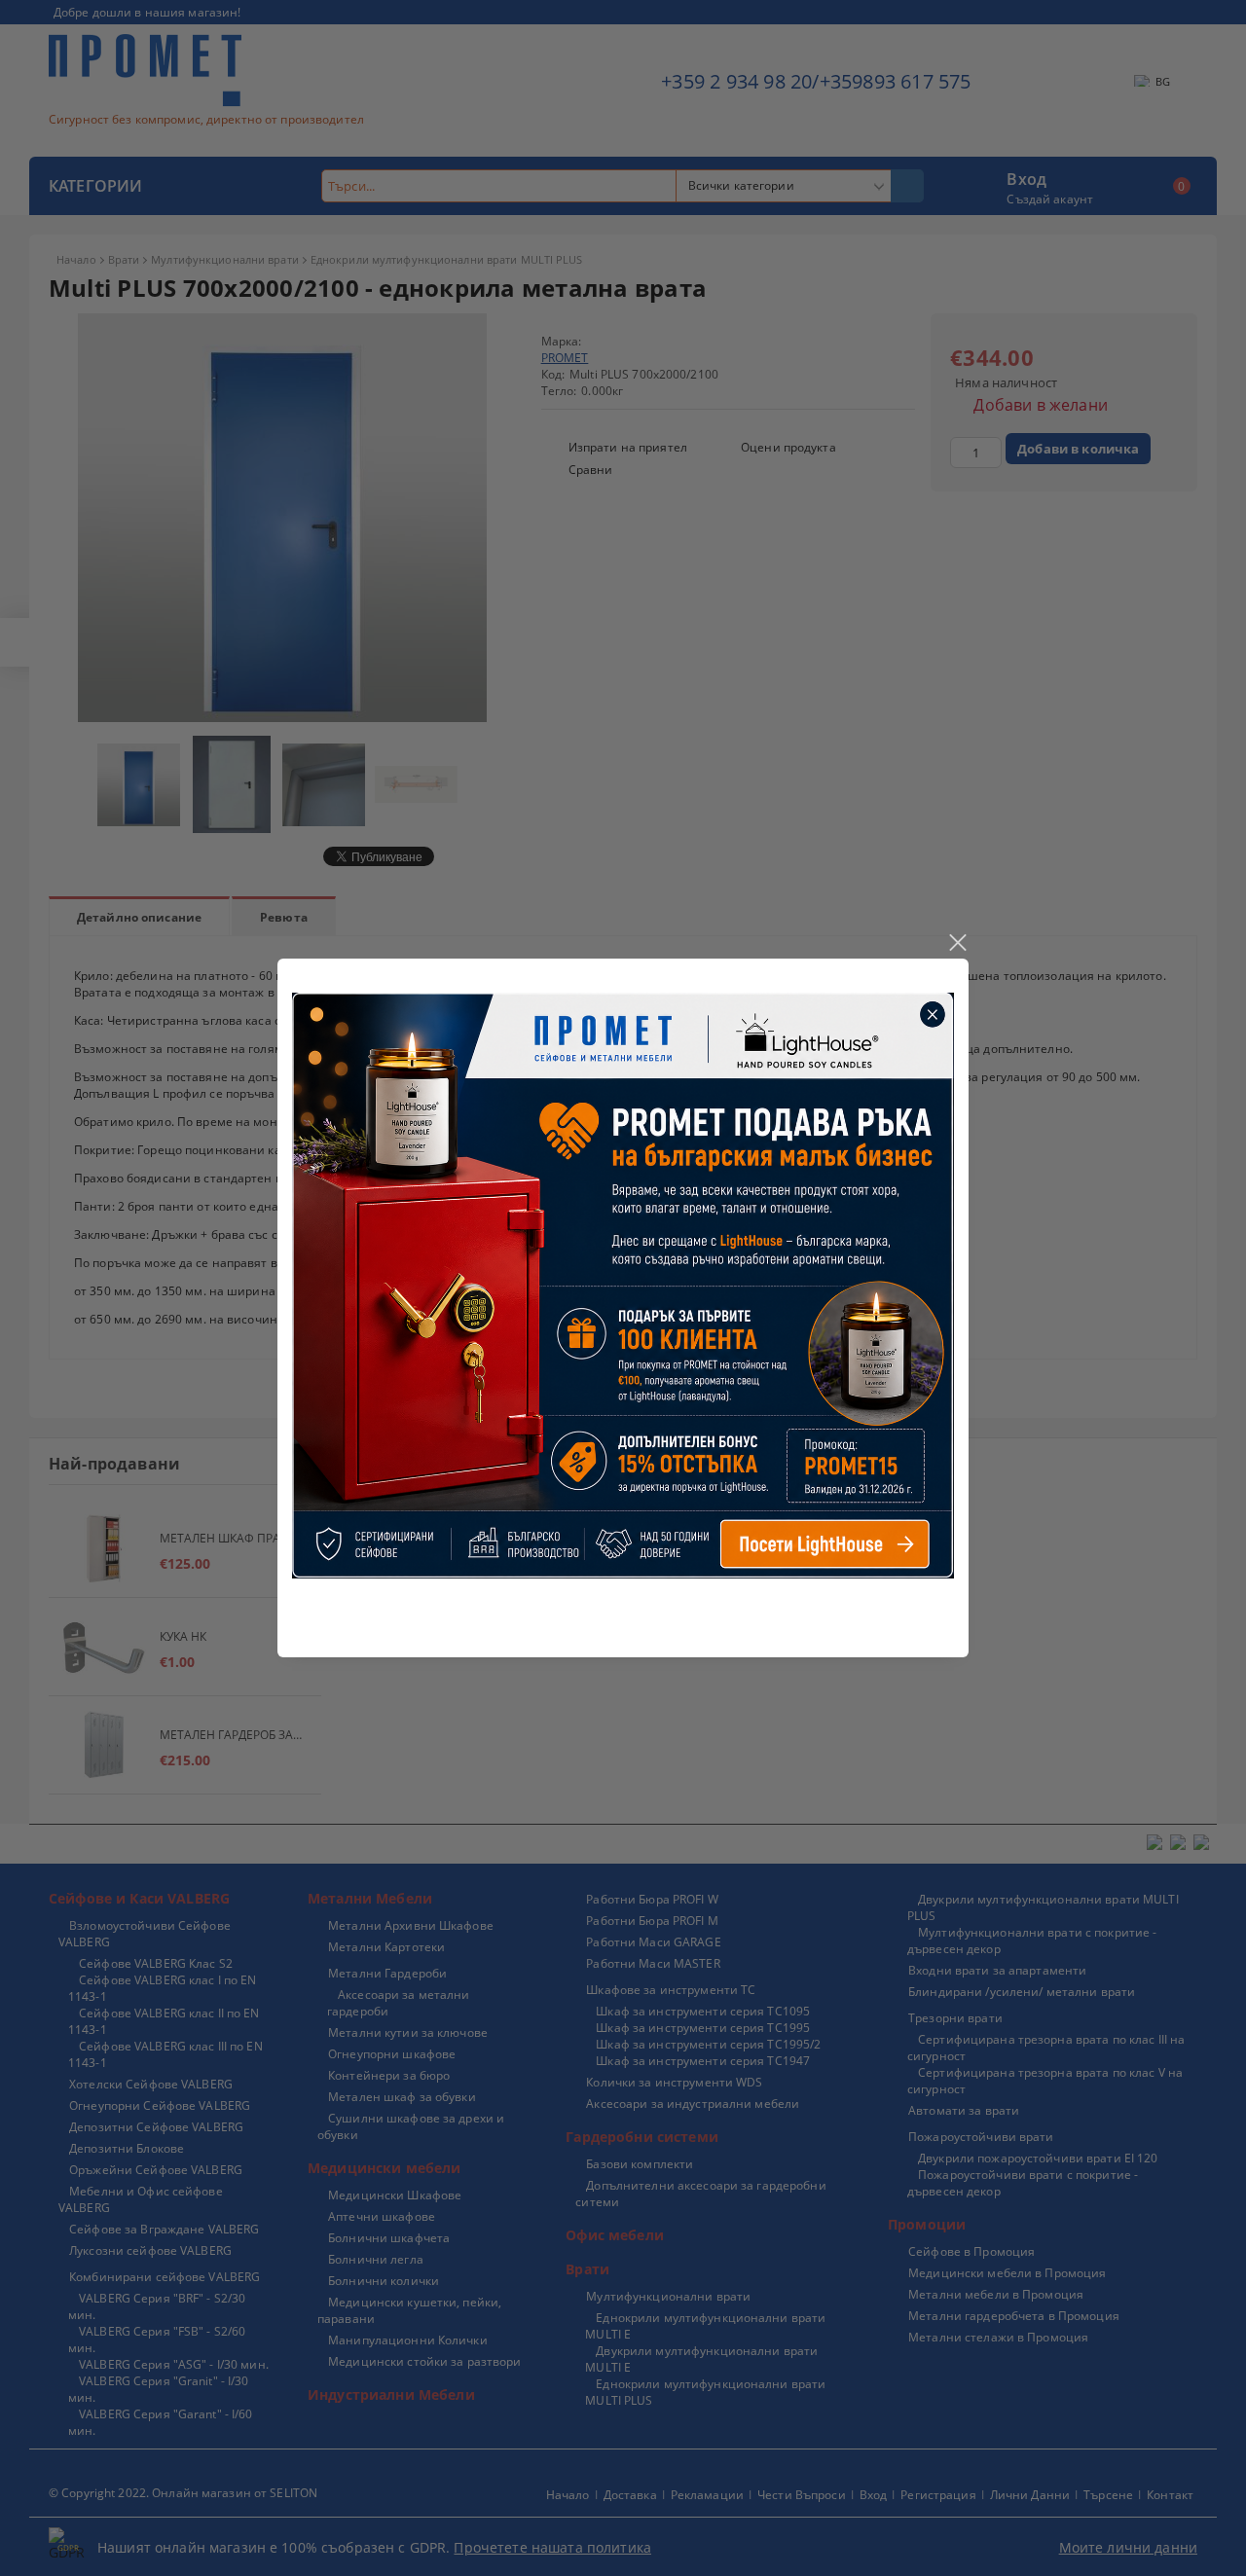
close (957, 943)
